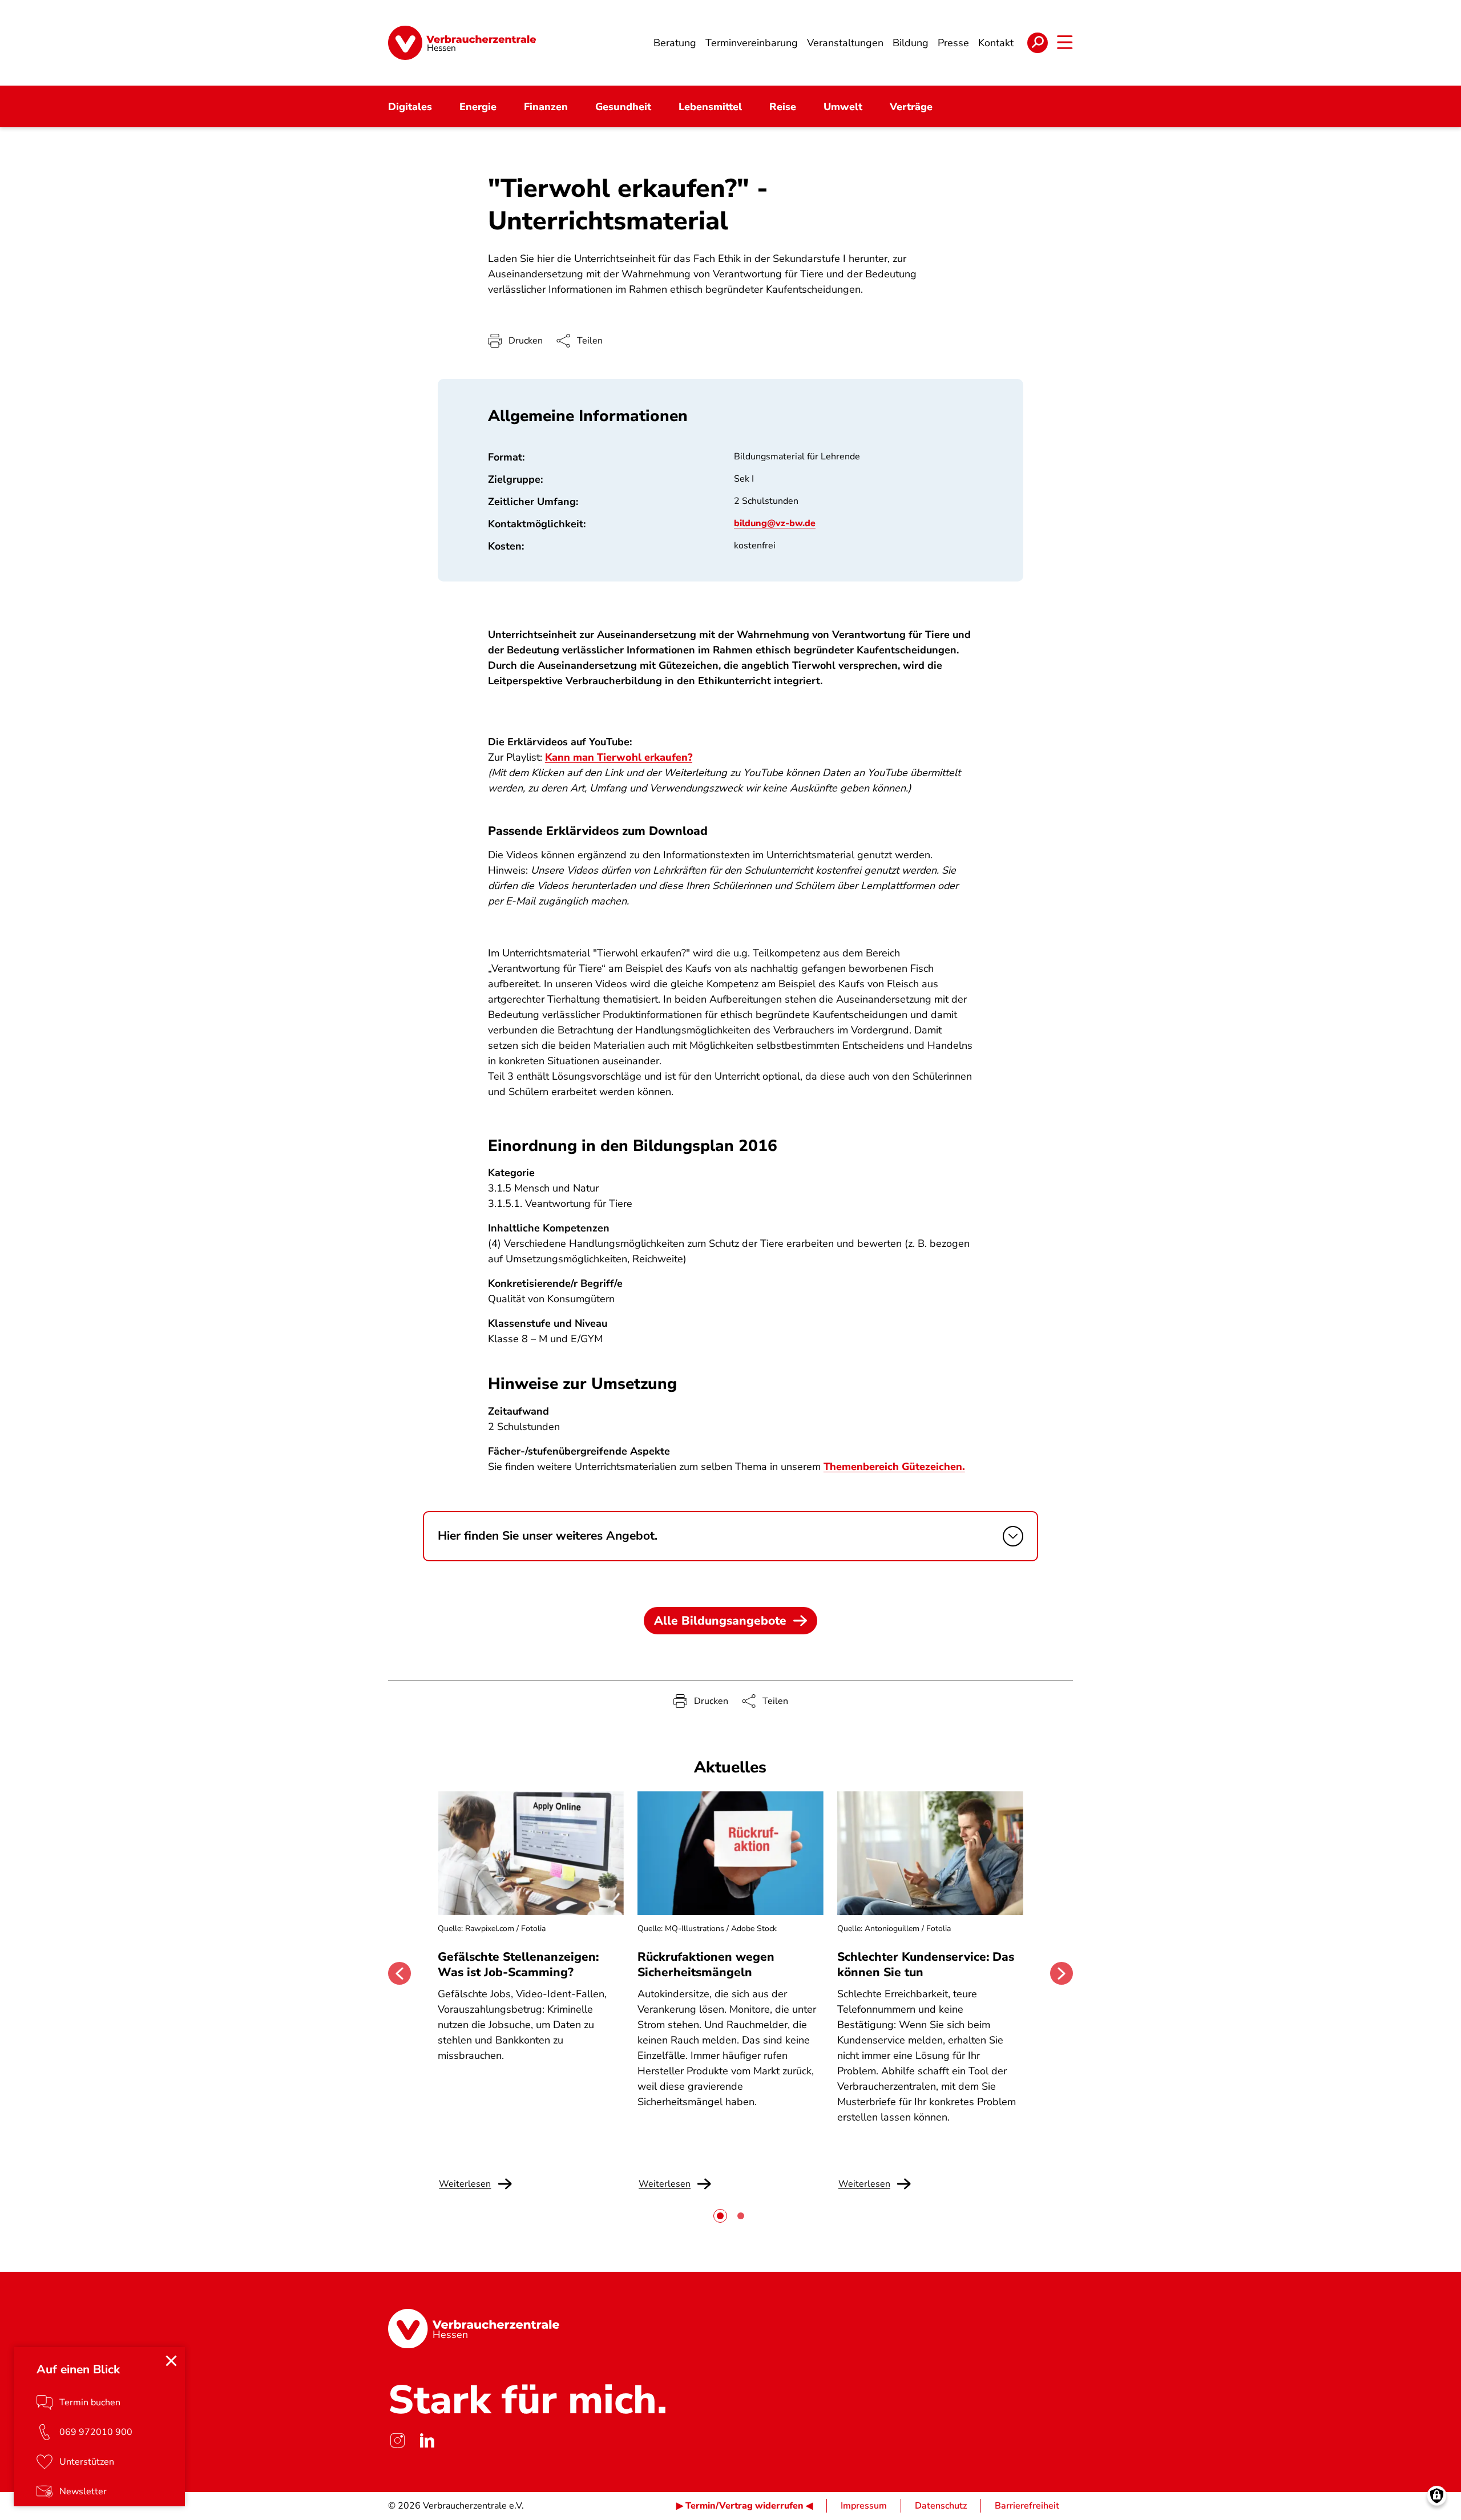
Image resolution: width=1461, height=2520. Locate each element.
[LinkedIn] (427, 2441)
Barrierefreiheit (1027, 2506)
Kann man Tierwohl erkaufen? (619, 757)
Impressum (864, 2506)
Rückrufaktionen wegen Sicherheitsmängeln (706, 1964)
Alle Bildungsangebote (720, 1621)
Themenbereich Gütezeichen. (894, 1467)
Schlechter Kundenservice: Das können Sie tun (926, 1964)
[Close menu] (171, 2361)
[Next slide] (1062, 1973)
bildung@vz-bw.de (775, 523)
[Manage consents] (1437, 2496)
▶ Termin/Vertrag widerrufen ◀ (744, 2506)
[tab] (720, 2216)
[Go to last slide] (399, 1973)
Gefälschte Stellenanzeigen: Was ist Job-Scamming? (518, 1964)
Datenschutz (941, 2506)
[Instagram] (397, 2441)
